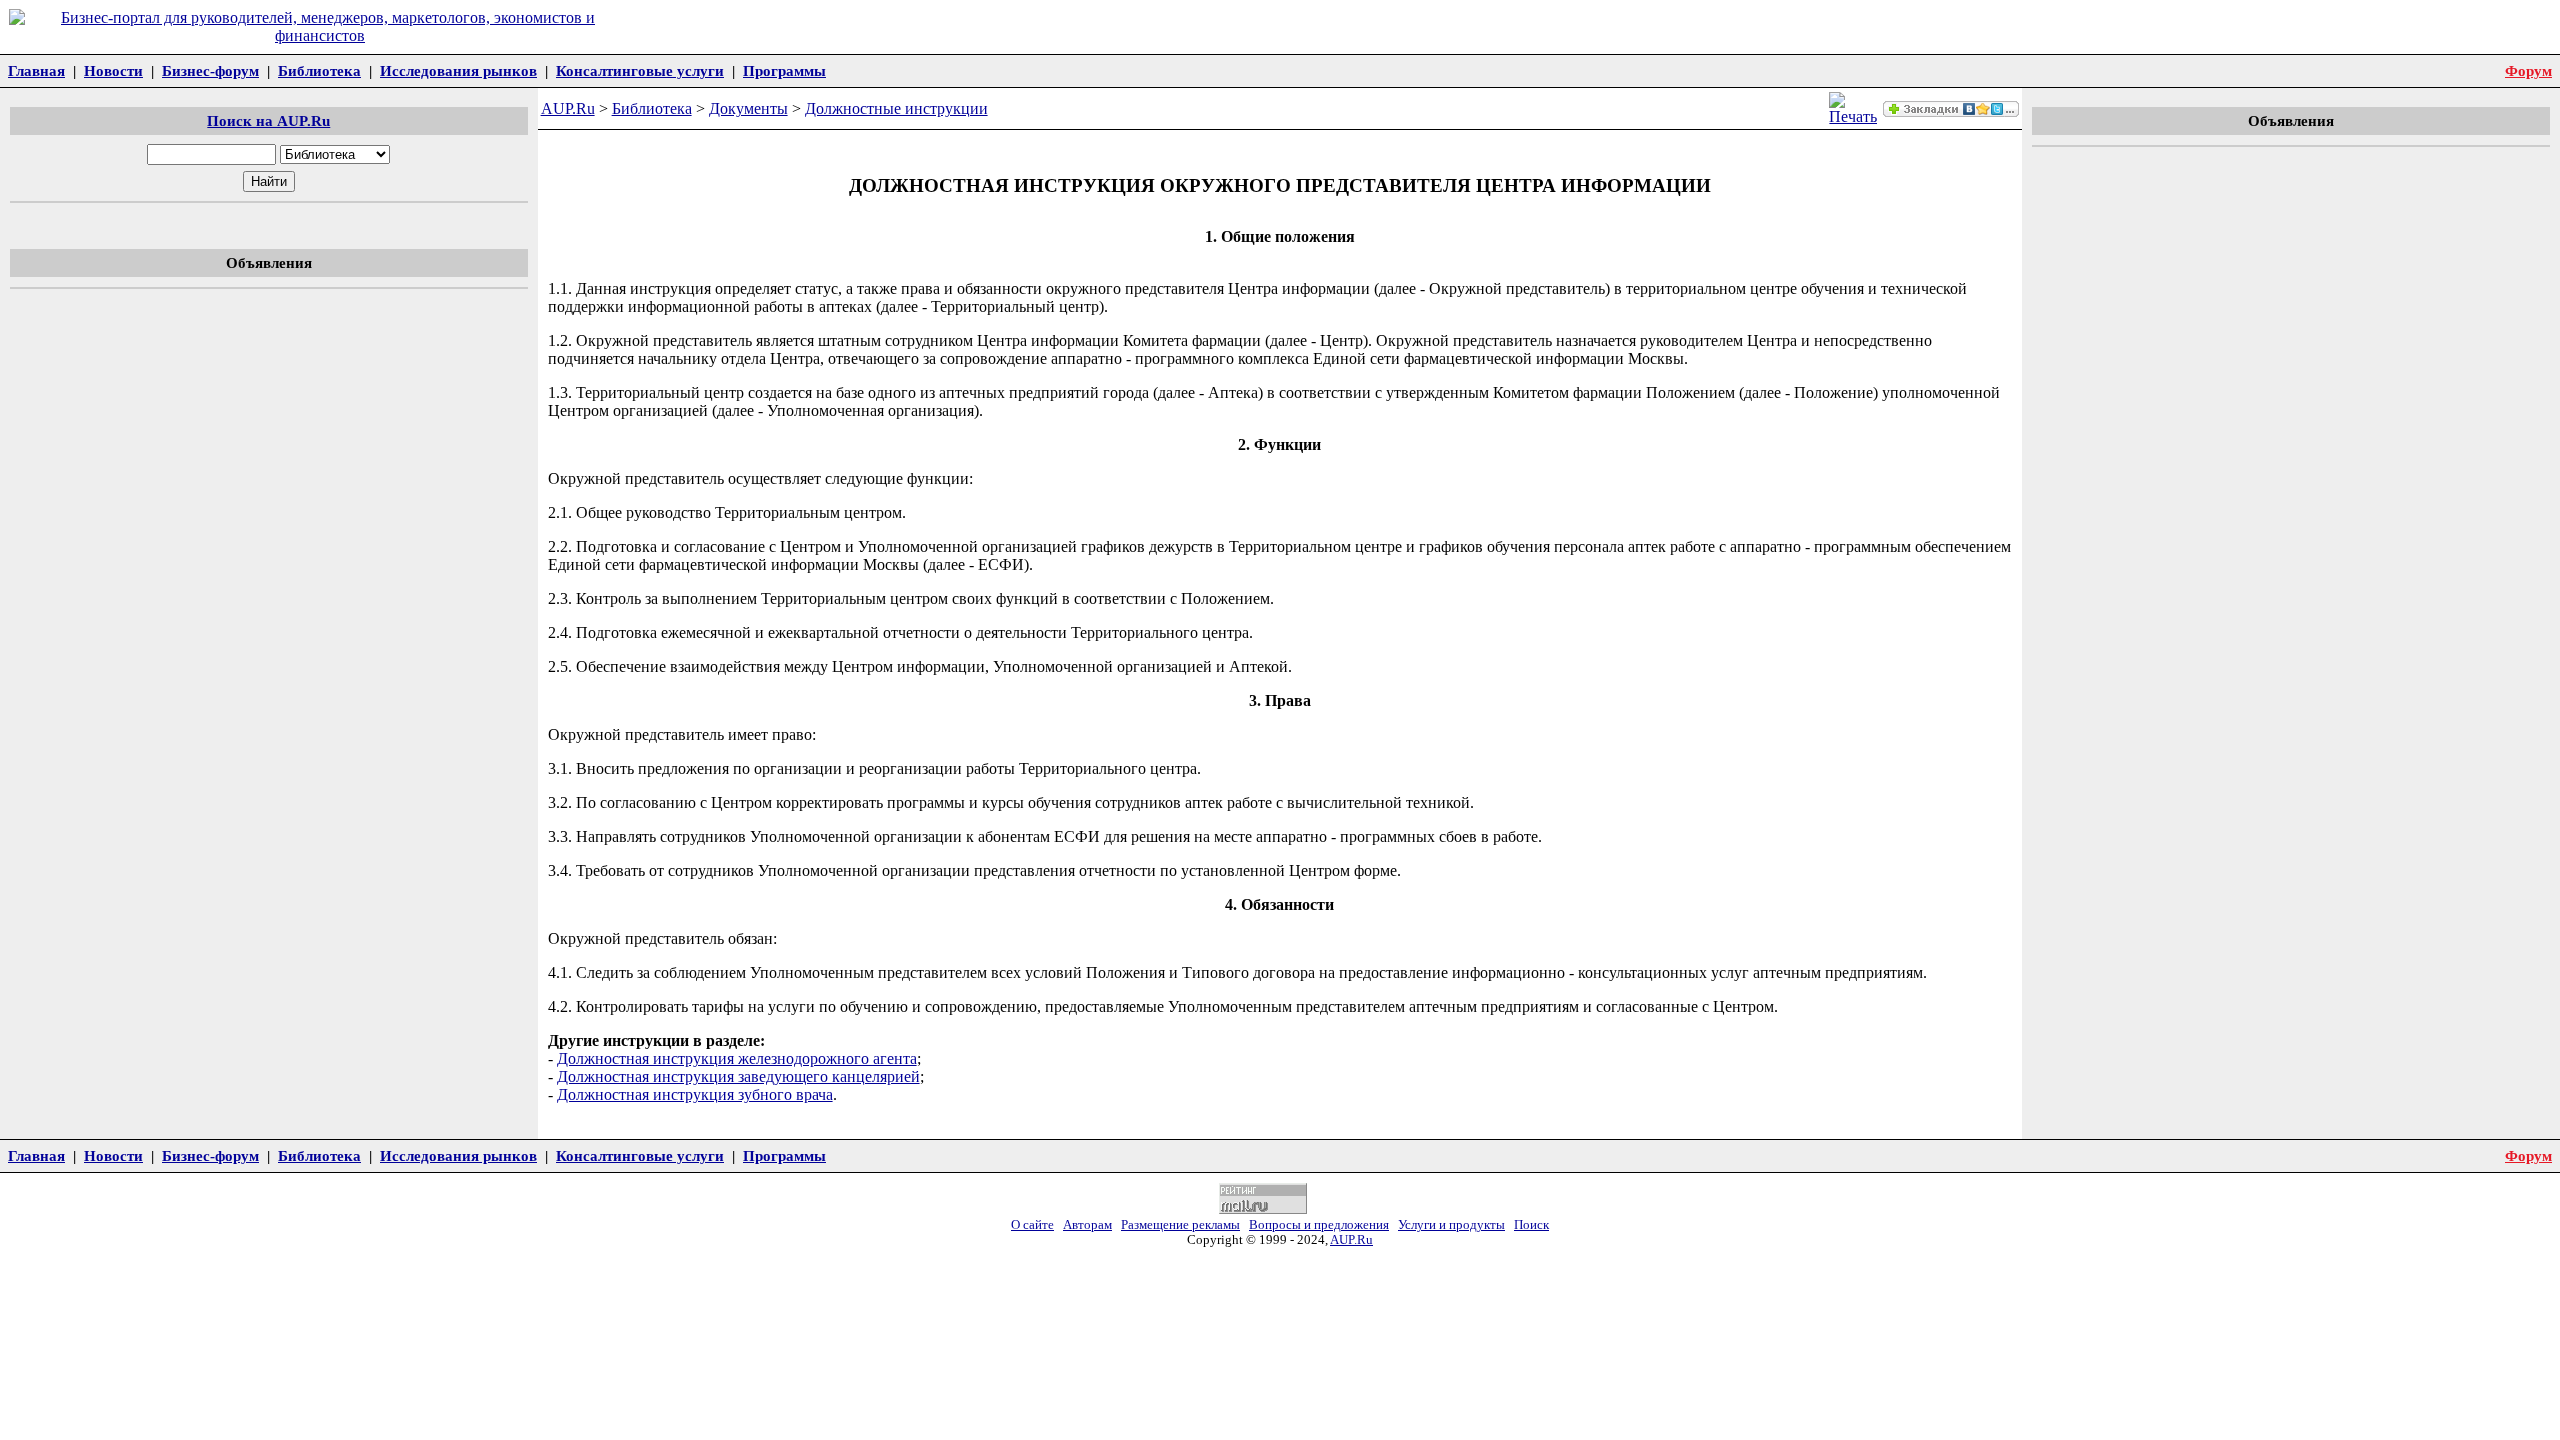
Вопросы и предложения (1319, 1225)
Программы (784, 70)
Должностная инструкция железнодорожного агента (737, 1058)
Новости (113, 70)
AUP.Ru (568, 108)
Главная (36, 70)
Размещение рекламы (1180, 1225)
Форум (2528, 70)
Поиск (1531, 1225)
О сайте (1032, 1225)
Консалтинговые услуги (640, 70)
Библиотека (319, 70)
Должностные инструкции (896, 108)
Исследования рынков (458, 70)
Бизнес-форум (210, 70)
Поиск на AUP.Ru (268, 120)
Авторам (1087, 1225)
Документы (748, 108)
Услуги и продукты (1451, 1225)
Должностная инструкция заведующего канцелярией (738, 1076)
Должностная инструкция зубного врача (695, 1094)
